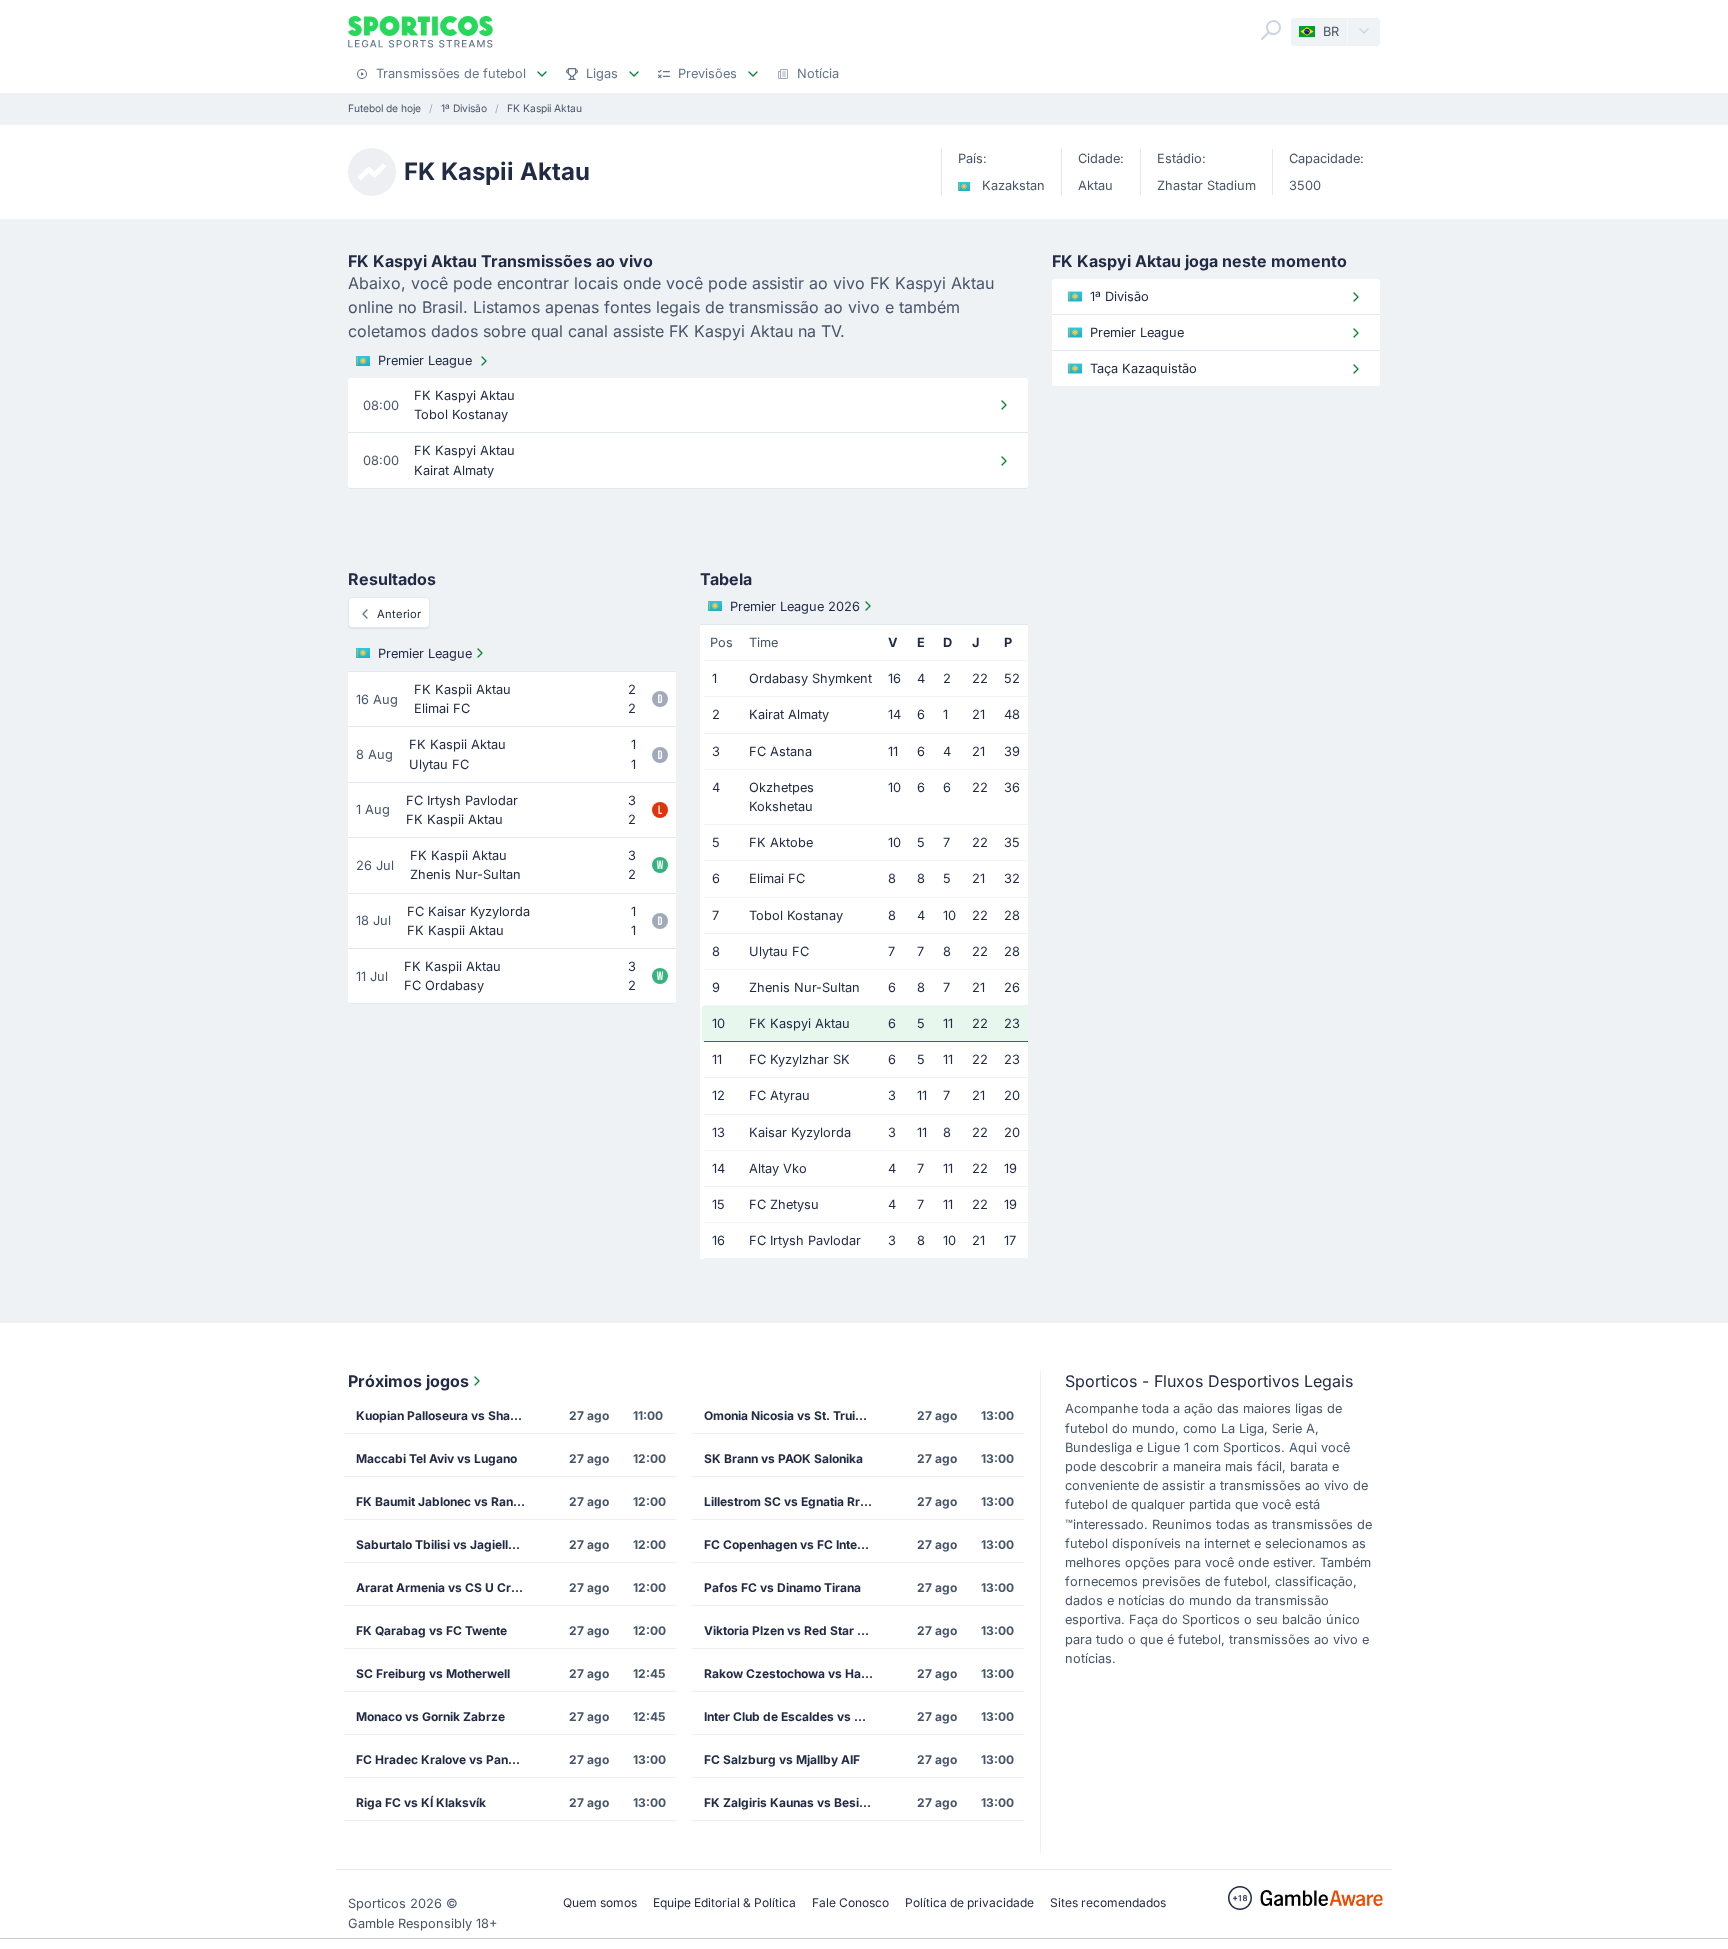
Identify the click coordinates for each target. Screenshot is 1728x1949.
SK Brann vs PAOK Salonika (783, 1458)
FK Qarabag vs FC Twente (431, 1630)
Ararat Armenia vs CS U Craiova (447, 1587)
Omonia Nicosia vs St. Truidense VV (795, 1415)
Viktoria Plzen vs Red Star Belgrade (795, 1630)
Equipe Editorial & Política (724, 1902)
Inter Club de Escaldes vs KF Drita (795, 1716)
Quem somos (600, 1902)
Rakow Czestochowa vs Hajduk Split (795, 1673)
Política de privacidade (969, 1902)
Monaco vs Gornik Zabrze (430, 1716)
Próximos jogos (408, 1381)
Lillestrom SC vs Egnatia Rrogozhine (795, 1501)
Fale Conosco (850, 1902)
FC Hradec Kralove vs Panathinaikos (447, 1759)
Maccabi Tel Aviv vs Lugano (436, 1458)
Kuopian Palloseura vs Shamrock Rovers (447, 1415)
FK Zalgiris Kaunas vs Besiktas (794, 1802)
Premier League (425, 360)
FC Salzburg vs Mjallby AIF (782, 1759)
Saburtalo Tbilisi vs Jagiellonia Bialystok (447, 1544)
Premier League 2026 (795, 606)
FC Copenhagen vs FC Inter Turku (795, 1544)
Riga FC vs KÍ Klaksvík (421, 1802)
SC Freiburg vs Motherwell (433, 1673)
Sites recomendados (1108, 1902)
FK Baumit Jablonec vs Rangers (447, 1501)
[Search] (1271, 30)
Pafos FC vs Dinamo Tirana (782, 1587)
